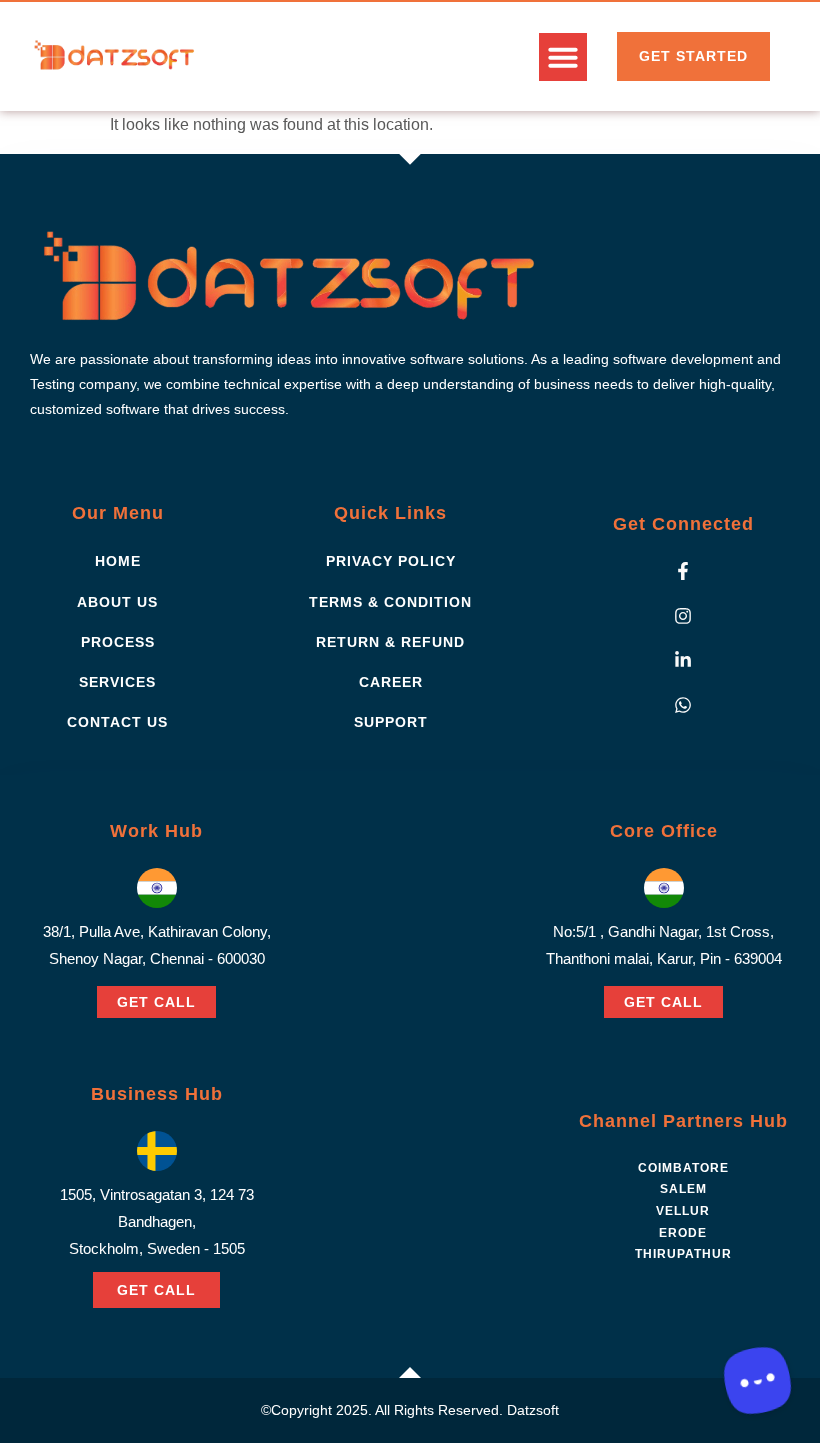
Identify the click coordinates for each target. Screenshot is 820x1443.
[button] (563, 57)
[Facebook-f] (683, 571)
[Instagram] (683, 616)
